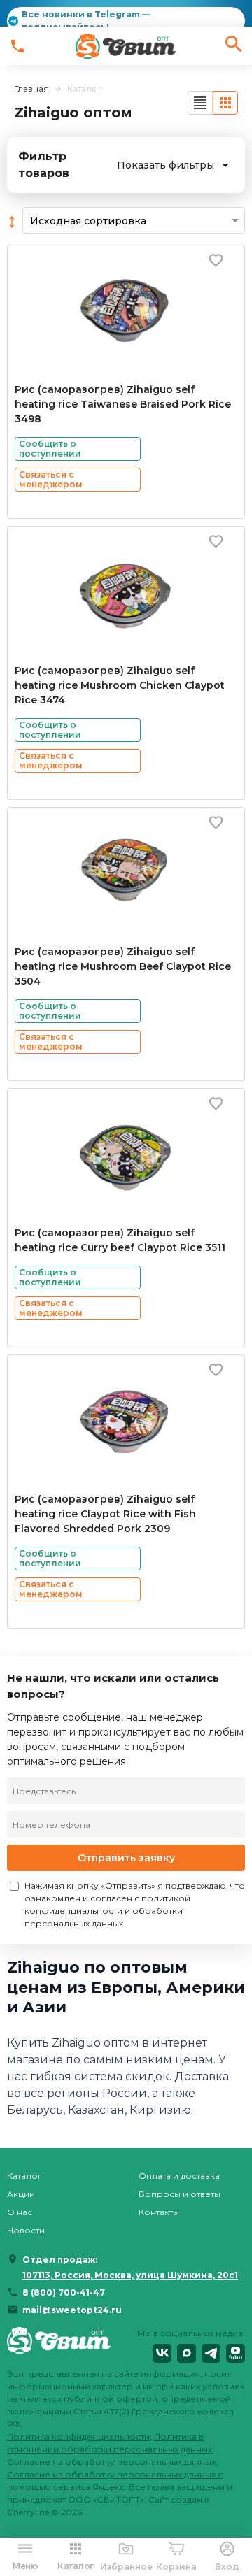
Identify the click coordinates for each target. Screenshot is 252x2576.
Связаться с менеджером (51, 479)
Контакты (159, 2212)
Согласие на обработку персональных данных (111, 2462)
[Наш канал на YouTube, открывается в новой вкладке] (236, 2353)
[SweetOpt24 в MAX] (187, 2353)
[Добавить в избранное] (216, 260)
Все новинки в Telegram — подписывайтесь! (86, 21)
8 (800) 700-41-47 (64, 2292)
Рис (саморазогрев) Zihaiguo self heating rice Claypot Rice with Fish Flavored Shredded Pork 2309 (105, 1514)
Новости (26, 2230)
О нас (20, 2212)
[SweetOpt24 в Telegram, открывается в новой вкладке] (211, 2353)
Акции (21, 2194)
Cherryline (28, 2512)
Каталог (24, 2176)
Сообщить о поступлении (50, 449)
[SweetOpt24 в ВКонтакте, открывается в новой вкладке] (162, 2353)
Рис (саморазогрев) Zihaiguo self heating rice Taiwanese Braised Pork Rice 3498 (123, 404)
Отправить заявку (126, 1858)
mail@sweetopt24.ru (72, 2310)
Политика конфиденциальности (78, 2437)
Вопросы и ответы (180, 2194)
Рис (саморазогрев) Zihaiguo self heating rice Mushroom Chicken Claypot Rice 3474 (120, 685)
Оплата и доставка (179, 2176)
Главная (31, 88)
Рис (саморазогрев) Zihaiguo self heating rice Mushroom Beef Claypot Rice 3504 (123, 966)
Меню (25, 2566)
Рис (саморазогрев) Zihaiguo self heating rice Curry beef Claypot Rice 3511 (120, 1240)
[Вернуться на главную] (59, 2345)
